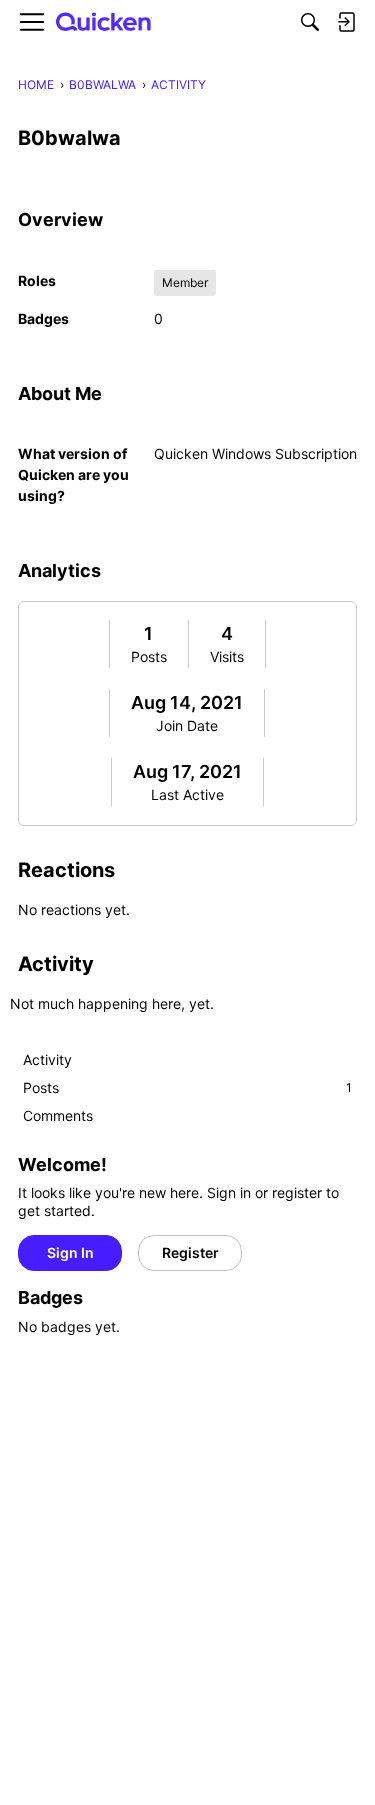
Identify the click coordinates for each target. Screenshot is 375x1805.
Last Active (187, 794)
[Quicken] (104, 22)
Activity (47, 1059)
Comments (58, 1115)
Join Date (187, 725)
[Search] (310, 22)
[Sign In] (346, 22)
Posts (149, 656)
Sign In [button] (70, 1252)
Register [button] (190, 1252)
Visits (227, 656)
